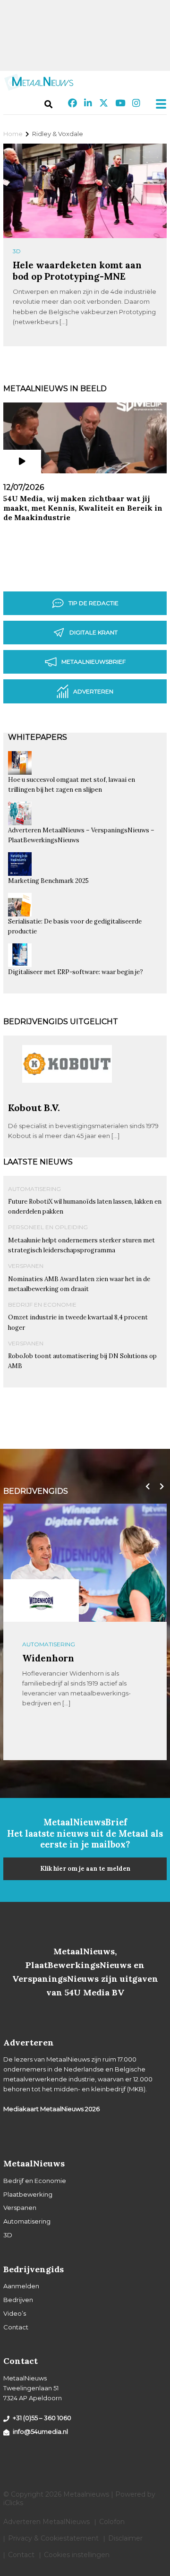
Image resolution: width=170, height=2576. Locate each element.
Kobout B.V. (34, 1108)
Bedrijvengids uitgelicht (61, 1022)
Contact (16, 2327)
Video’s (15, 2313)
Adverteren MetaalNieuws (47, 2522)
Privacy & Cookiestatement (53, 2538)
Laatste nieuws (38, 1162)
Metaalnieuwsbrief (93, 662)
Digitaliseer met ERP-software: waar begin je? (76, 972)
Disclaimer (125, 2538)
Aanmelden (21, 2286)
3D (17, 251)
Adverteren (93, 691)
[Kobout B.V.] (67, 1098)
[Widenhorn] (41, 1600)
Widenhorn (48, 1658)
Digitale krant (93, 632)
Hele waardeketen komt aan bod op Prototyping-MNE (77, 270)
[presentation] (145, 1487)
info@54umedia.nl (40, 2431)
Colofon (112, 2522)
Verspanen (26, 1266)
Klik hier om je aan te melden (85, 1869)
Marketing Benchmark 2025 (48, 881)
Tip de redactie (93, 603)
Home (13, 134)
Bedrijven (18, 2300)
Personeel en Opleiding (48, 1227)
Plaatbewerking (28, 2194)
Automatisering (34, 1189)
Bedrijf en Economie (42, 1305)
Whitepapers (38, 737)
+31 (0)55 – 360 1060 (42, 2418)
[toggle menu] (158, 104)
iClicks (13, 2503)
